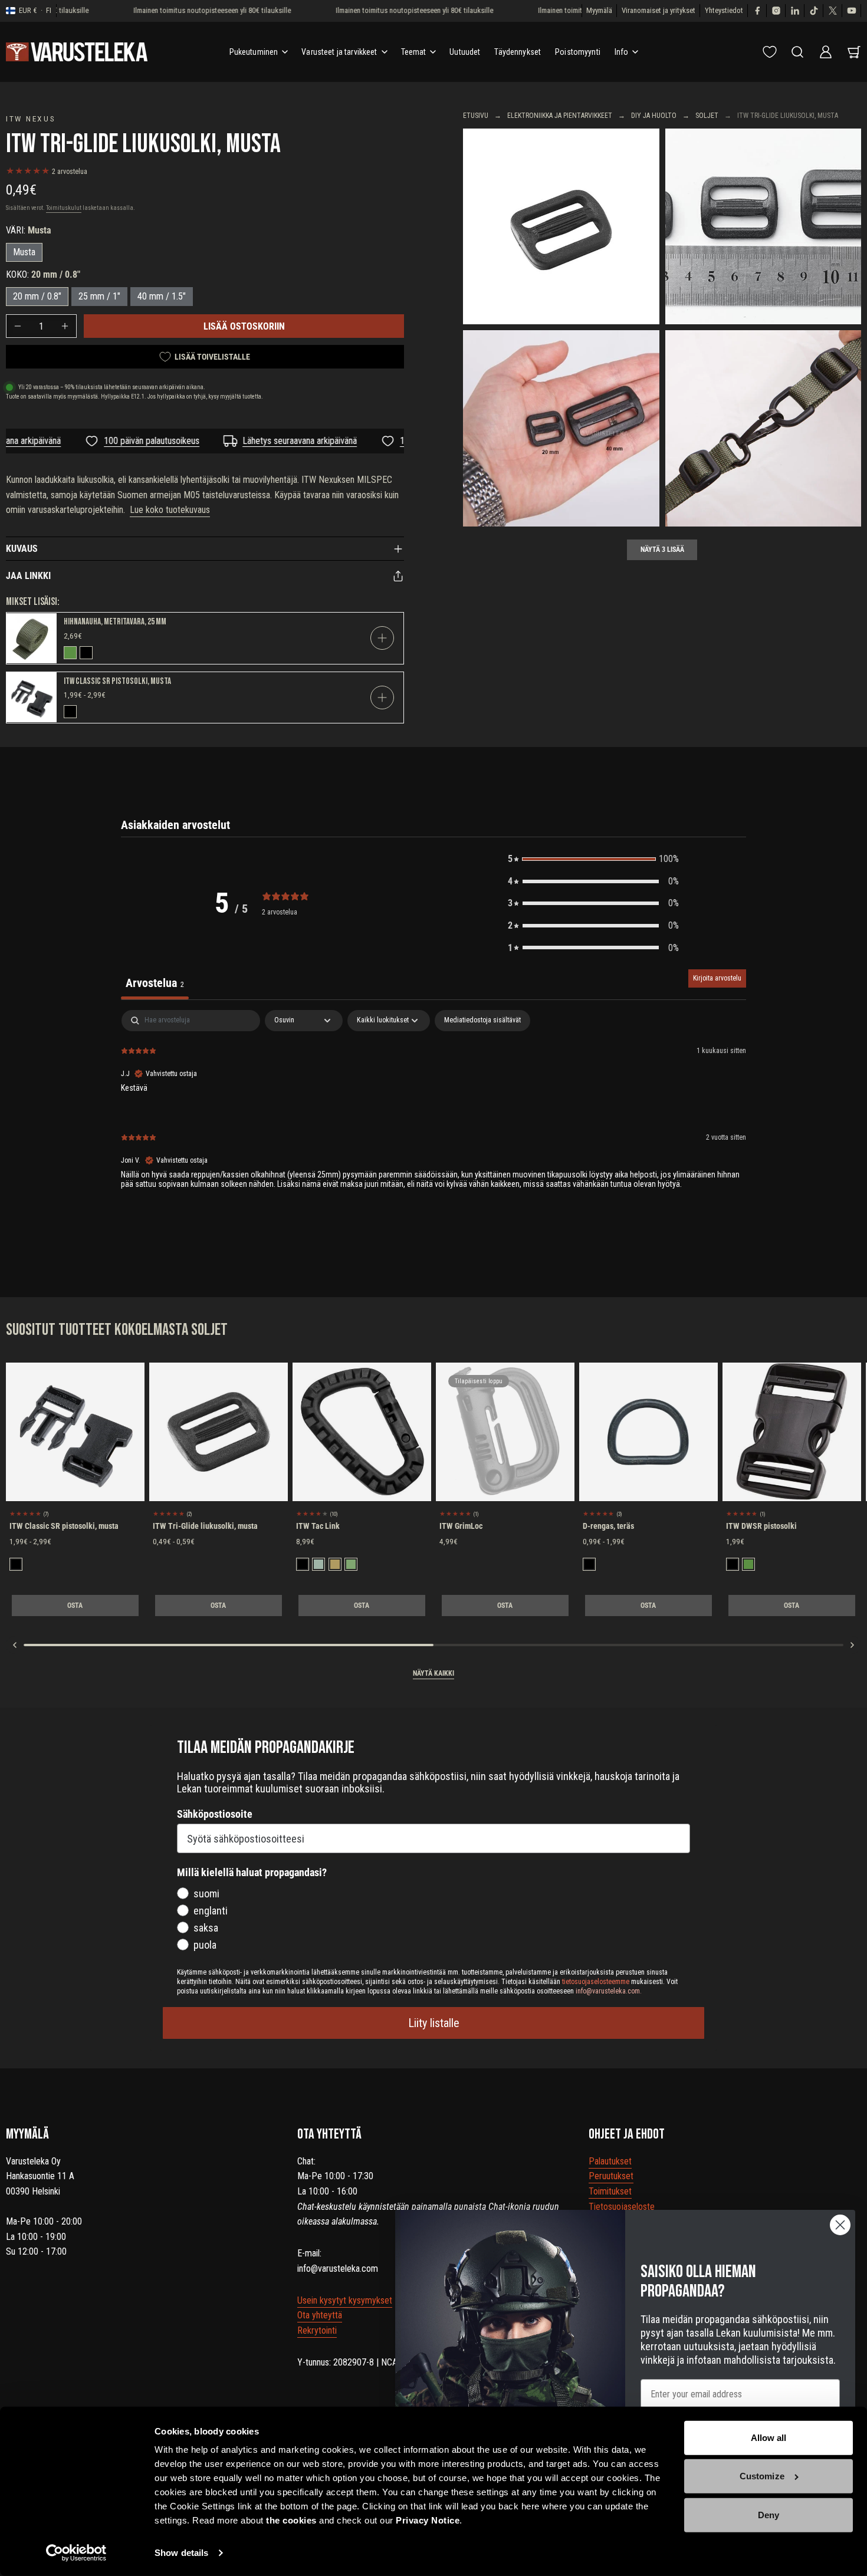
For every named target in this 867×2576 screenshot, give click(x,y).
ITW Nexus (31, 119)
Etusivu (476, 116)
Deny (769, 2515)
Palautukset (610, 2161)
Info (622, 52)
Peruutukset (611, 2176)
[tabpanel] (433, 1109)
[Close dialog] (840, 2225)
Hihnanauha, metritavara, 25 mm (115, 622)
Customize (762, 2476)
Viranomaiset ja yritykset (659, 10)
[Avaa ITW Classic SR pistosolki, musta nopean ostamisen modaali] (382, 698)
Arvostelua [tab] (155, 983)
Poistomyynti (578, 52)
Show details (181, 2553)
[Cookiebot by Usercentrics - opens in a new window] (76, 2553)
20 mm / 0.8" (37, 296)
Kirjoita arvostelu (717, 978)
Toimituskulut (64, 208)
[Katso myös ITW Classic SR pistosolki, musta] (32, 697)
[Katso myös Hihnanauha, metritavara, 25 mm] (32, 638)
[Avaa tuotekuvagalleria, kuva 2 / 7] (763, 227)
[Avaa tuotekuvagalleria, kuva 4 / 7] (763, 428)
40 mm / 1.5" (162, 296)
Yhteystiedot (724, 10)
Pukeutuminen (254, 52)
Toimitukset (610, 2191)
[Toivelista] (770, 52)
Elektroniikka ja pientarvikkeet (560, 116)
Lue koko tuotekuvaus (170, 510)
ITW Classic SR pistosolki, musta (117, 681)
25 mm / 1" (99, 296)
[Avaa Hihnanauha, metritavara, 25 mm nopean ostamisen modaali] (382, 638)
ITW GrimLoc (461, 1526)
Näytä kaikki (433, 1673)
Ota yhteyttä (320, 2315)
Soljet (707, 116)
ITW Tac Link (318, 1526)
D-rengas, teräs (608, 1526)
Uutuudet (465, 52)
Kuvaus (22, 549)
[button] (593, 859)
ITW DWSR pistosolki (761, 1526)
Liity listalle (434, 2023)
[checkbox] (482, 1021)
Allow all (769, 2438)
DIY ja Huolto (654, 116)
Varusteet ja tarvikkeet (339, 52)
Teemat (414, 52)
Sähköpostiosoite (215, 1814)
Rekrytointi (317, 2330)
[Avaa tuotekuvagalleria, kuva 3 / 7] (561, 428)
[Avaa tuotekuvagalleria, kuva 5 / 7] (561, 227)
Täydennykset (518, 52)
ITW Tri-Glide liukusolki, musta (205, 1526)
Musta (24, 252)
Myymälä (599, 10)
